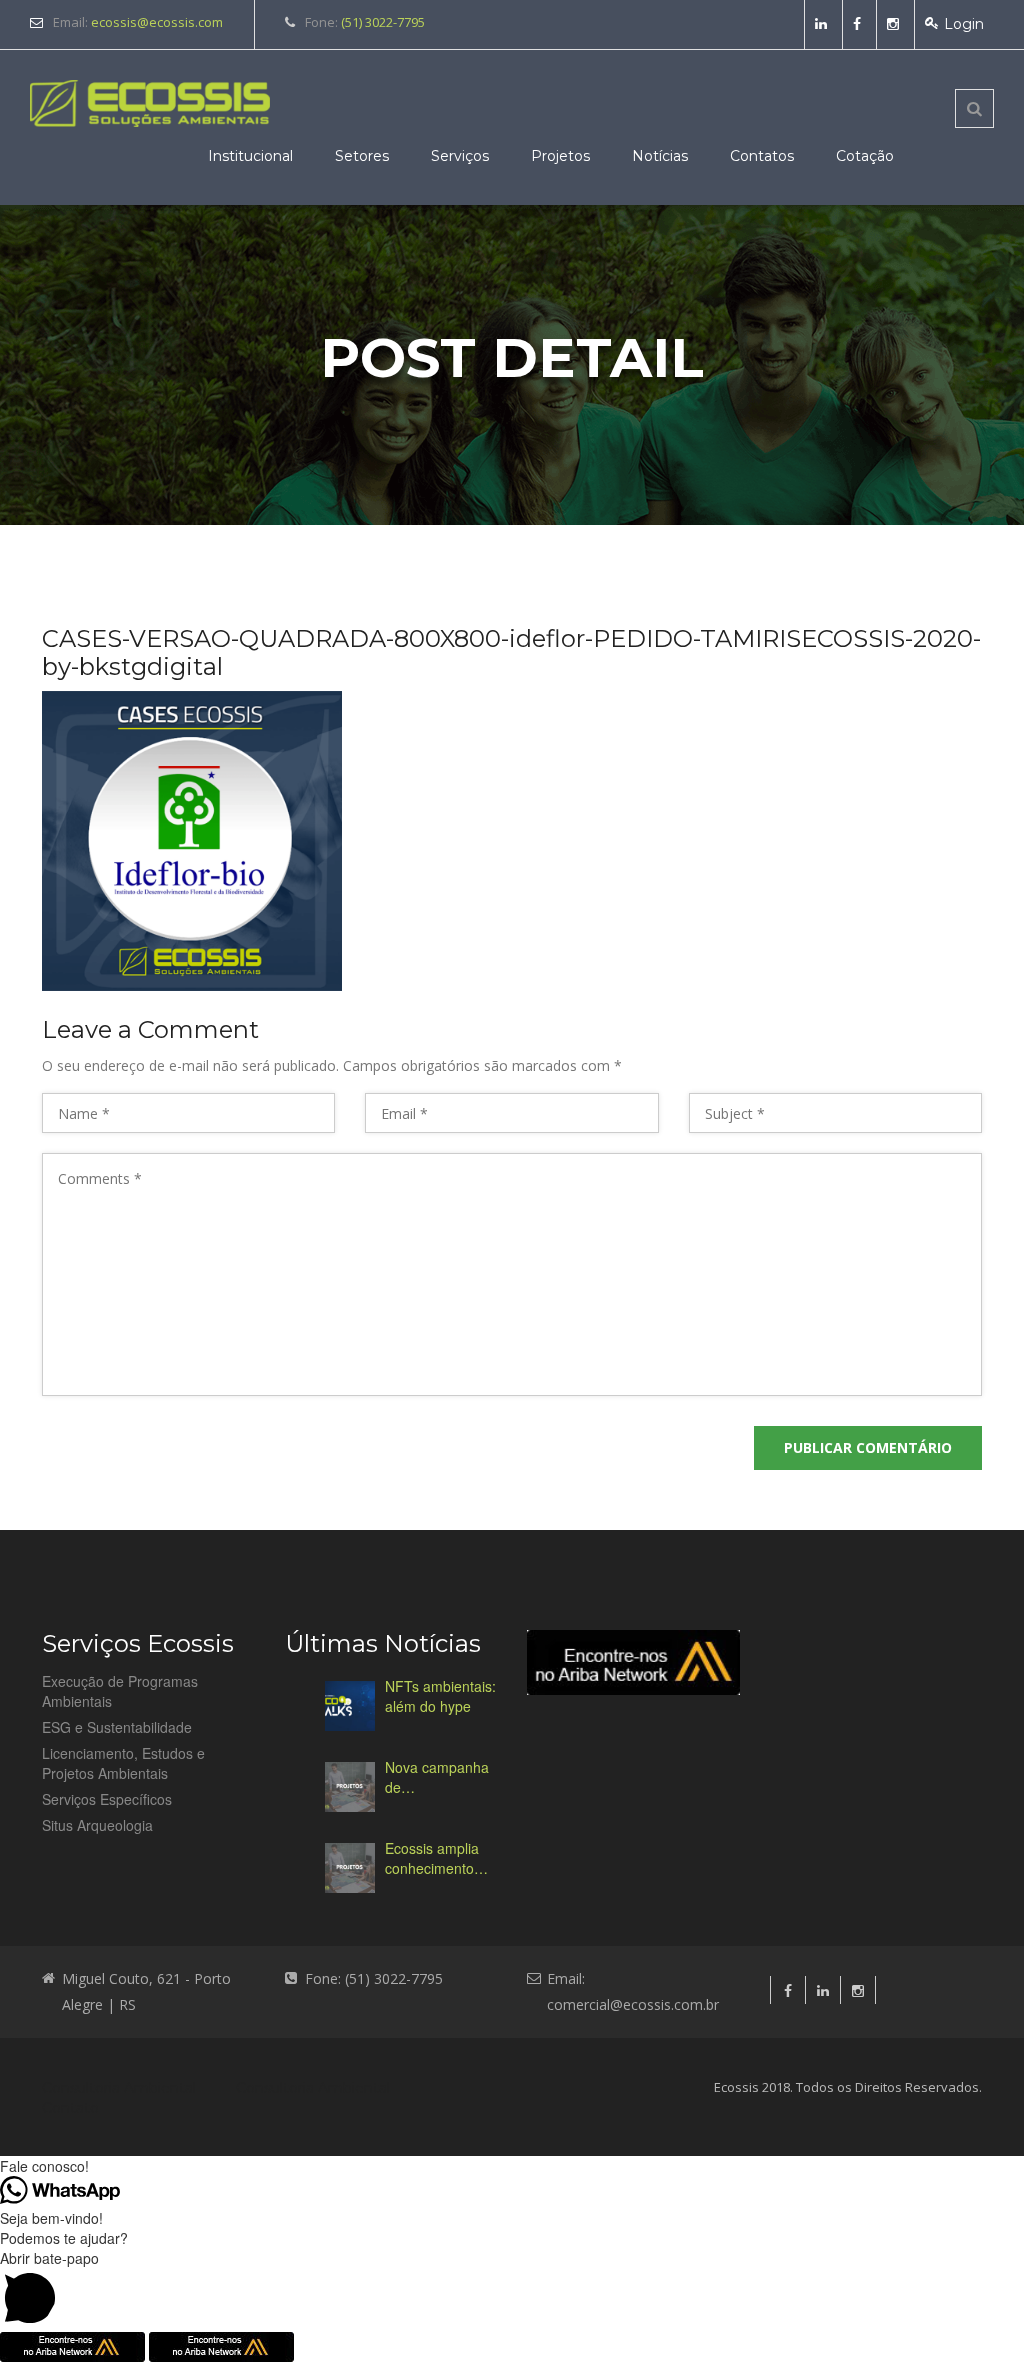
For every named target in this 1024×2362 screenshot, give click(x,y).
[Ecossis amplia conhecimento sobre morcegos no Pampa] (350, 1868)
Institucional (250, 156)
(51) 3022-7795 (383, 22)
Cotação (865, 156)
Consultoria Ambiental (119, 2088)
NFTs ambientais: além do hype (440, 1696)
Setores (362, 156)
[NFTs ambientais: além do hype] (350, 1706)
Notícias (660, 156)
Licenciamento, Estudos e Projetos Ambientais (123, 1763)
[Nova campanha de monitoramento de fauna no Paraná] (350, 1787)
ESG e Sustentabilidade (117, 1727)
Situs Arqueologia (97, 1825)
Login (964, 24)
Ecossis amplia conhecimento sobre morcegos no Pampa (436, 1858)
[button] (512, 2290)
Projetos (560, 156)
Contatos (762, 156)
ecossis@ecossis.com (157, 22)
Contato (70, 2108)
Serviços (460, 156)
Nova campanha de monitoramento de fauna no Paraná (437, 1777)
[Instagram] (895, 24)
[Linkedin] (823, 24)
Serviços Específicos (107, 1799)
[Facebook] (859, 24)
